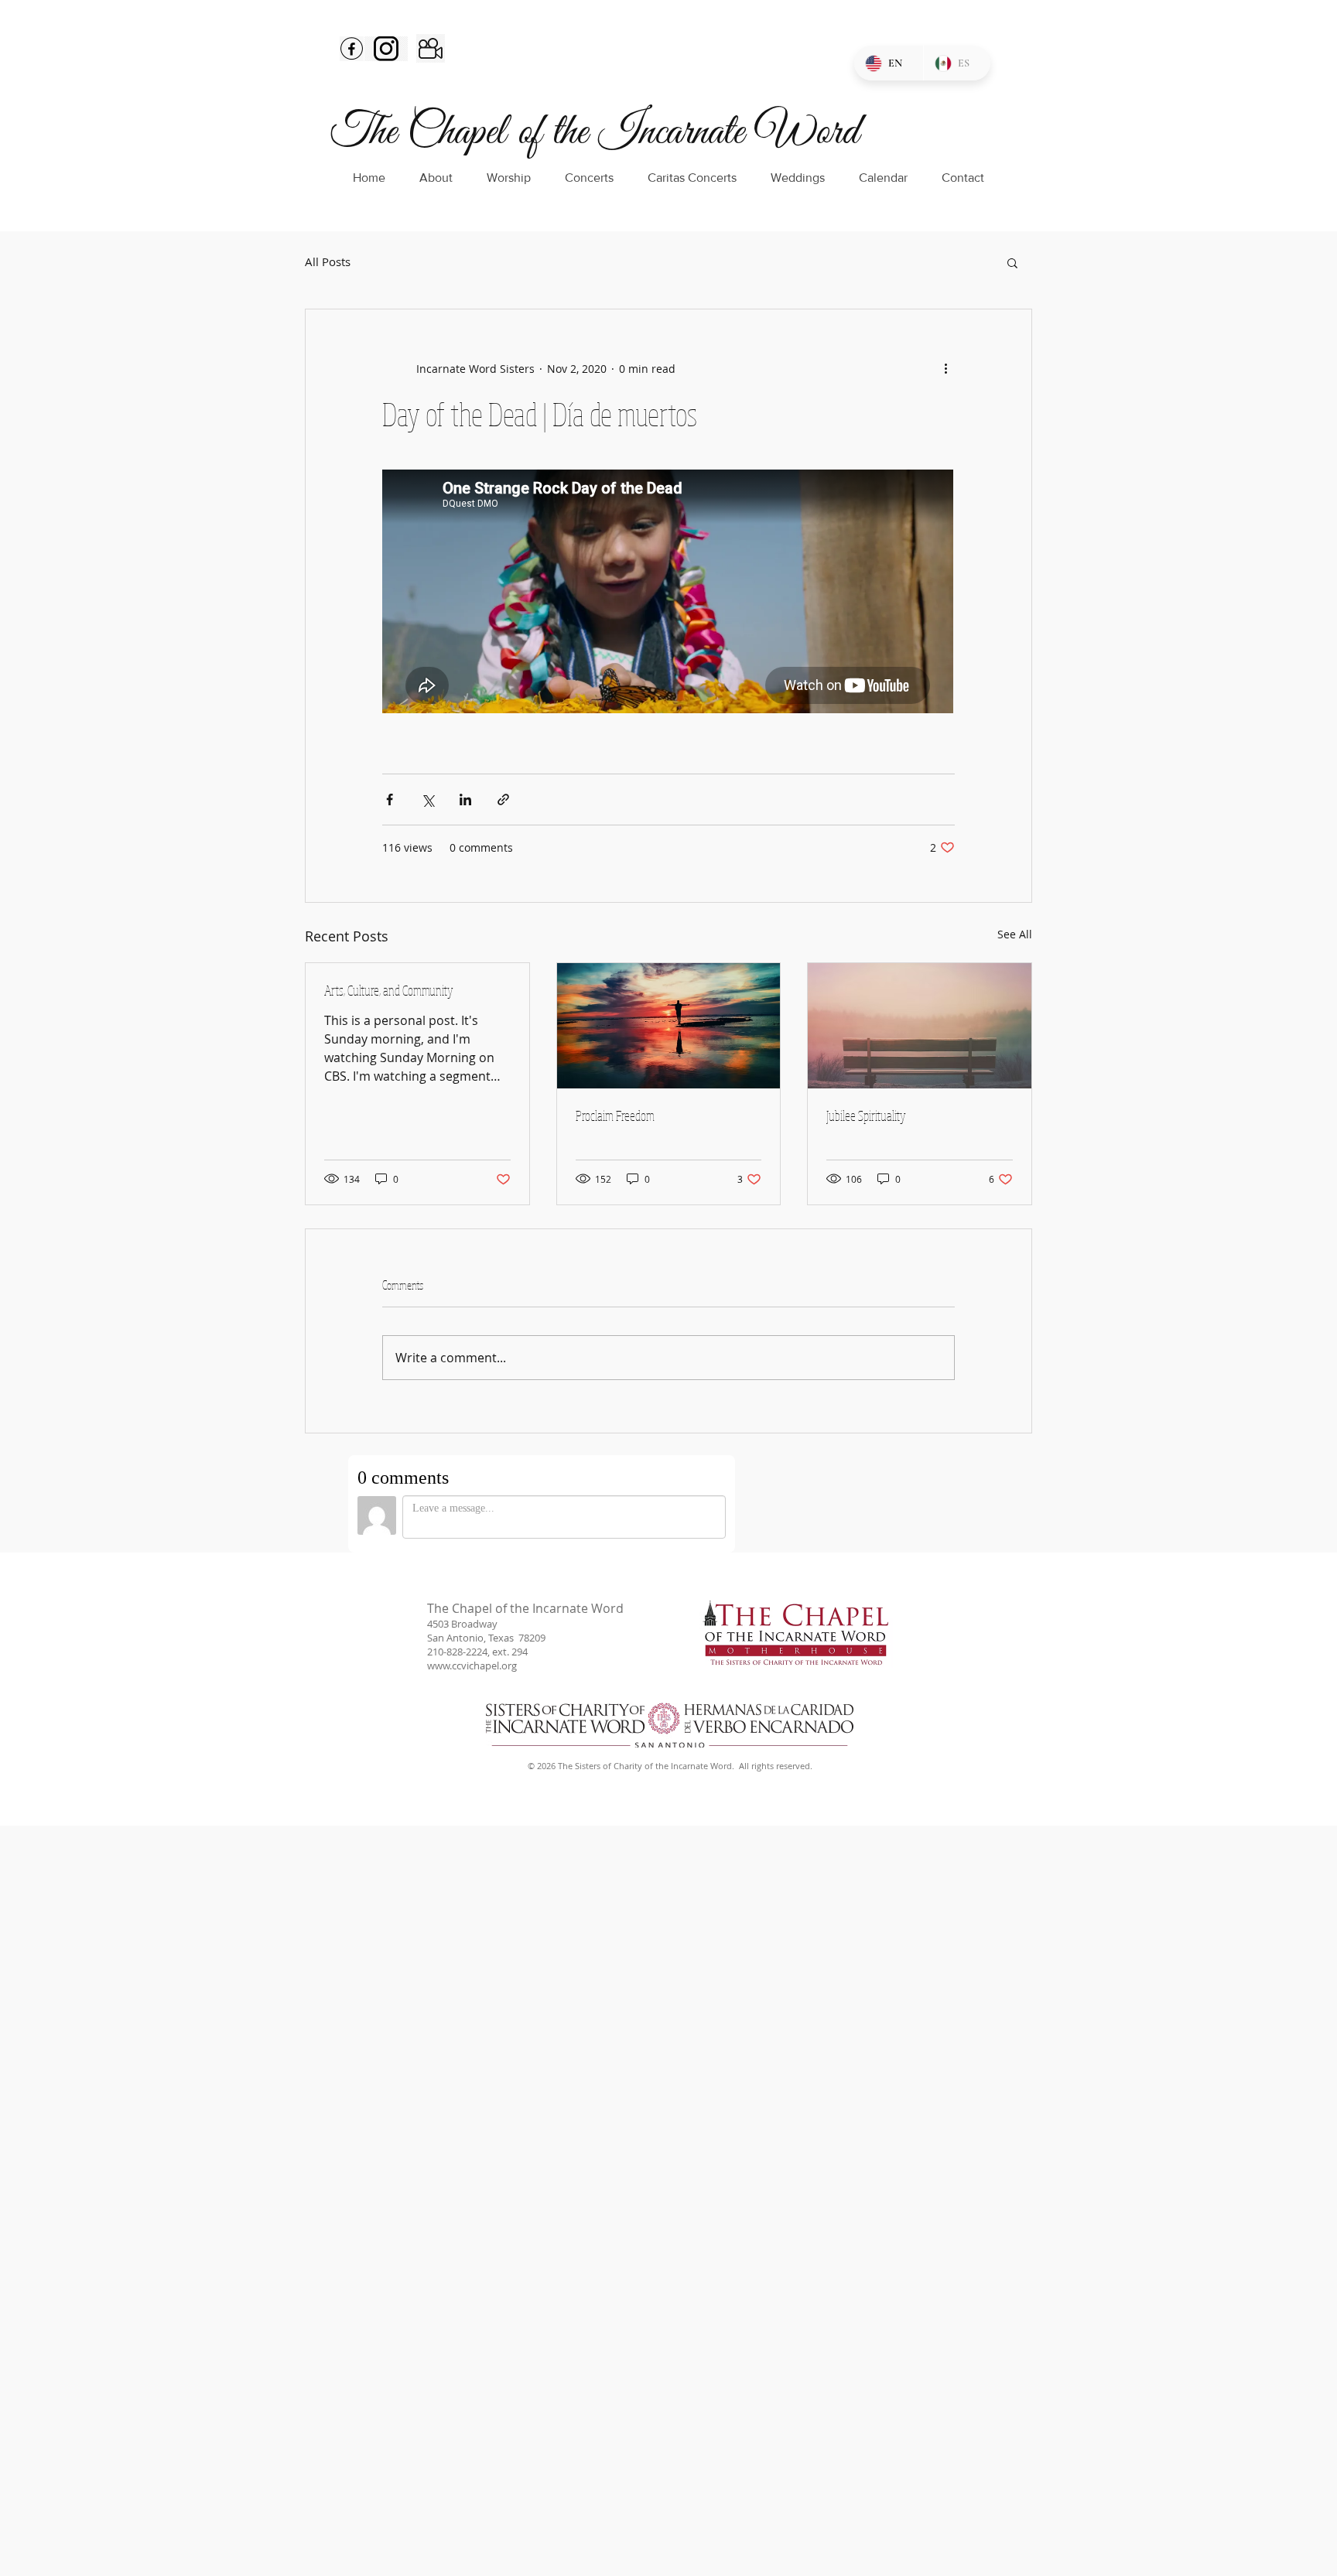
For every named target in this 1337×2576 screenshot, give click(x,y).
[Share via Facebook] (390, 799)
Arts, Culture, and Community (389, 990)
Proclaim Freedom (615, 1115)
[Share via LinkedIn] (465, 799)
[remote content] (668, 593)
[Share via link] (503, 799)
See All (1015, 934)
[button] (1012, 262)
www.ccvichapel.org (472, 1666)
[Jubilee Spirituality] (920, 1026)
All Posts (328, 262)
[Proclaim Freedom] (669, 1026)
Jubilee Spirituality (866, 1115)
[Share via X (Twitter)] (427, 799)
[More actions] (945, 368)
